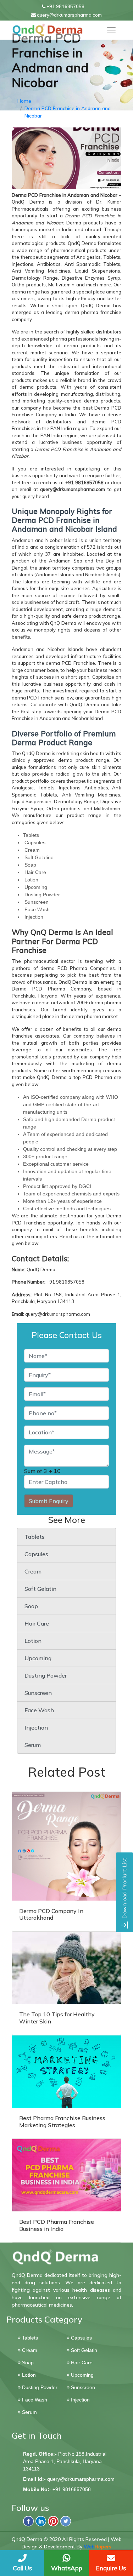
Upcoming (38, 1658)
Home (24, 101)
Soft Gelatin (40, 1589)
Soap (31, 1606)
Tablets (35, 1537)
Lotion (33, 1641)
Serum (33, 1745)
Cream (33, 1571)
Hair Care (37, 1623)
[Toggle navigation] (111, 30)
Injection (36, 1727)
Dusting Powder (46, 1675)
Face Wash (39, 1710)
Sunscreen (38, 1693)
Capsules (36, 1554)
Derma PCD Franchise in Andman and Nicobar (68, 112)
